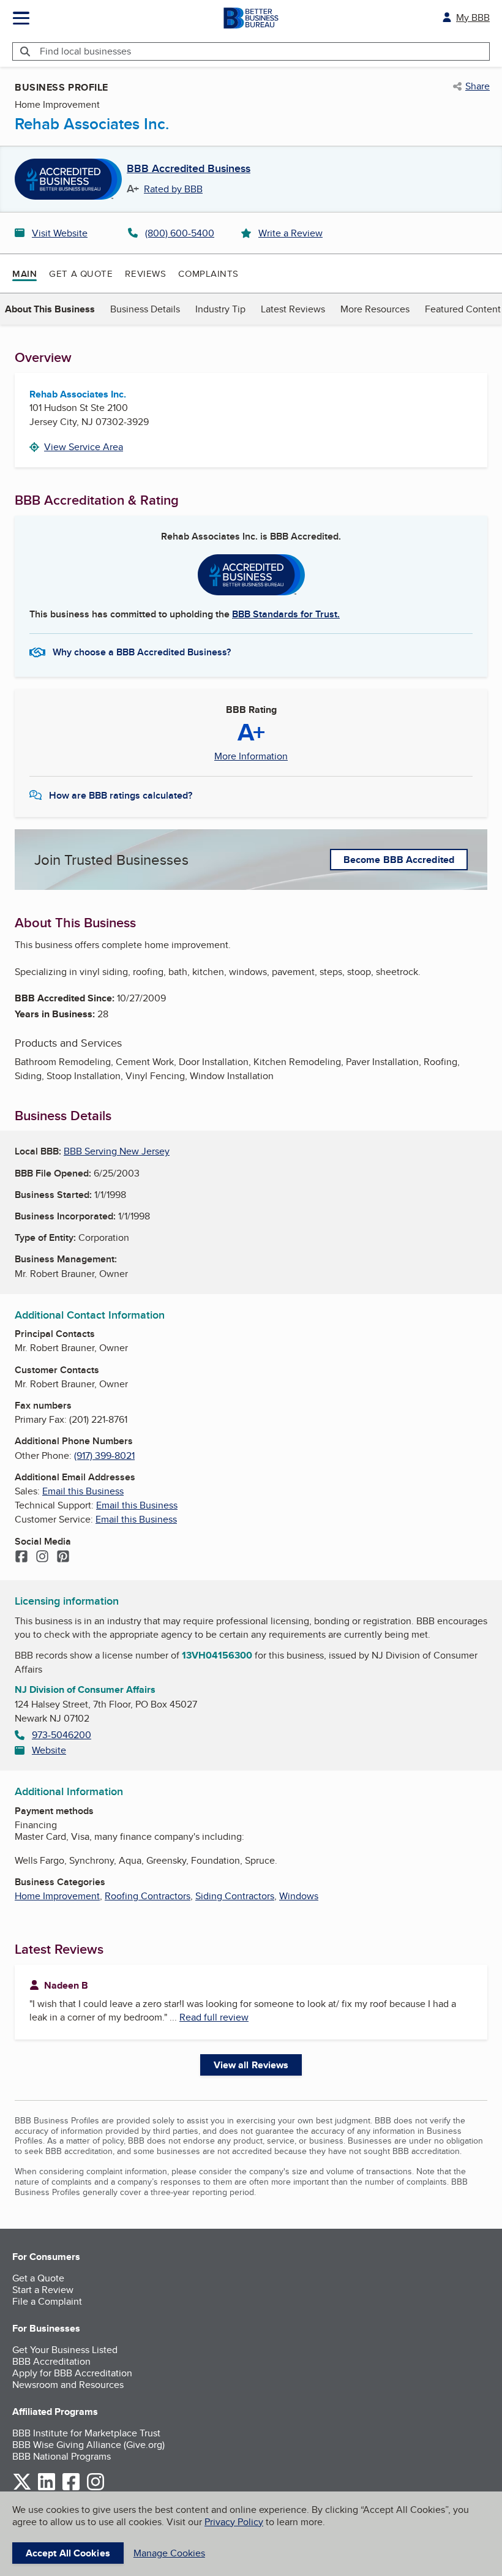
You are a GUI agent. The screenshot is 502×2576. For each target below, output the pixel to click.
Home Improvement (57, 1896)
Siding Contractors (235, 1896)
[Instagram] (42, 1557)
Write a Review (290, 233)
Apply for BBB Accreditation (72, 2373)
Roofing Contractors (148, 1896)
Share (478, 86)
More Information (251, 756)
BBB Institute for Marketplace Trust (86, 2433)
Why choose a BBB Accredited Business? (142, 652)
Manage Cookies (169, 2553)
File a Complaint (47, 2301)
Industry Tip (220, 309)
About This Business (50, 309)
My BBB (473, 17)
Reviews (145, 273)
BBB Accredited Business (189, 169)
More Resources (375, 309)
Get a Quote (81, 273)
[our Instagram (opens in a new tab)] (96, 2488)
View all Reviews (251, 2065)
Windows (299, 1896)
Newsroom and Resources (68, 2385)
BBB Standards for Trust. (286, 614)
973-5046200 (62, 1735)
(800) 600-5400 (180, 233)
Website (49, 1750)
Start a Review (43, 2290)
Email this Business (83, 1491)
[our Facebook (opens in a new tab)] (71, 2488)
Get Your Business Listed (65, 2350)
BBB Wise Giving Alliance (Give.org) (88, 2445)
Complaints (208, 273)
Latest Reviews (293, 309)
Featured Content (463, 309)
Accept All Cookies (68, 2553)
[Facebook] (21, 1557)
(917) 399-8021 (104, 1456)
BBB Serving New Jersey (117, 1151)
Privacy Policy (234, 2522)
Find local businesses (85, 51)
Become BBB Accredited (399, 860)
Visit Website (60, 233)
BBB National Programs (62, 2456)
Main (24, 274)
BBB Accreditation (51, 2361)
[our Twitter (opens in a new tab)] (22, 2488)
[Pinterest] (63, 1557)
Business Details (145, 309)
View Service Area (84, 447)
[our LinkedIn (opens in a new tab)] (47, 2488)
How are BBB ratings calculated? (121, 795)
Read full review (214, 2017)
